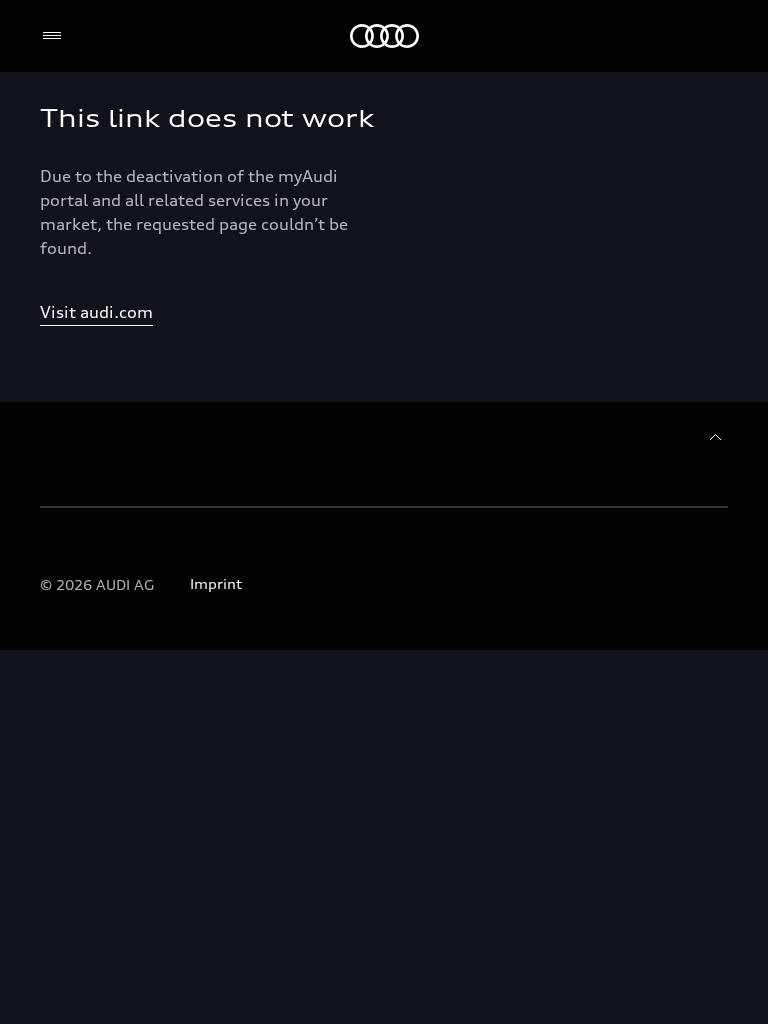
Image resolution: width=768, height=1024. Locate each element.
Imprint (216, 583)
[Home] (384, 36)
